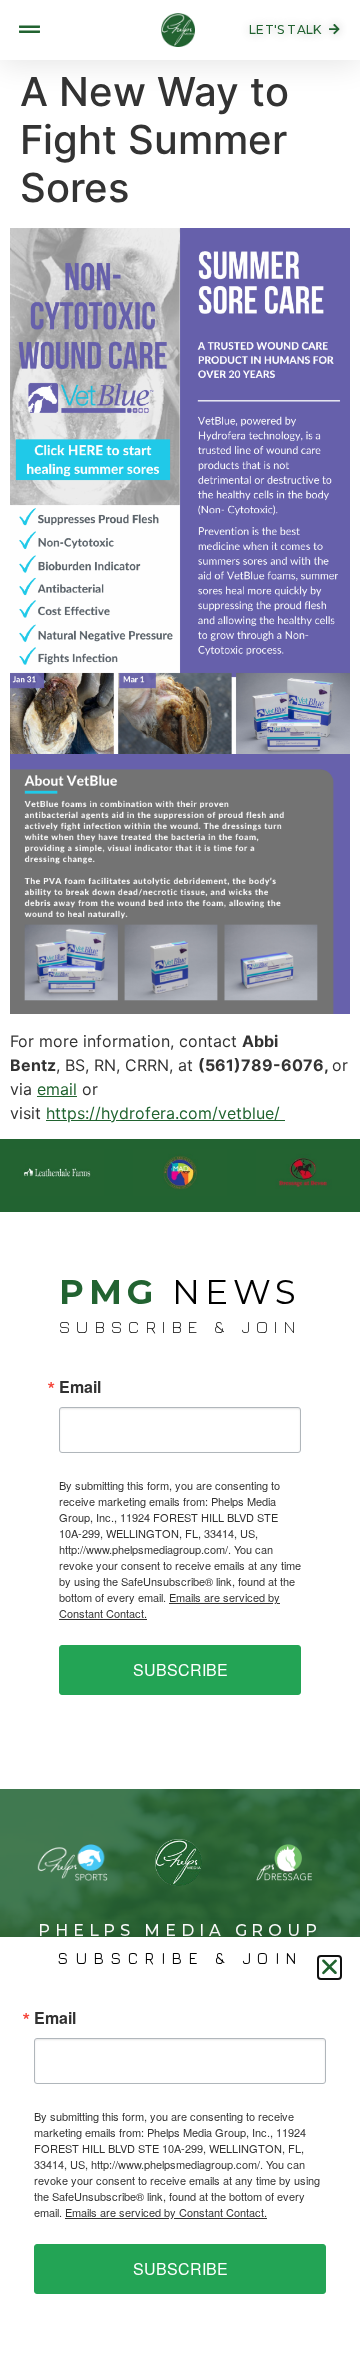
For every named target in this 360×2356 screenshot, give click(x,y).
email (57, 1089)
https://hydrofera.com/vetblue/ (165, 1113)
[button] (329, 1967)
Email (80, 1387)
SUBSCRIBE (180, 1669)
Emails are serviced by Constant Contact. (166, 2212)
